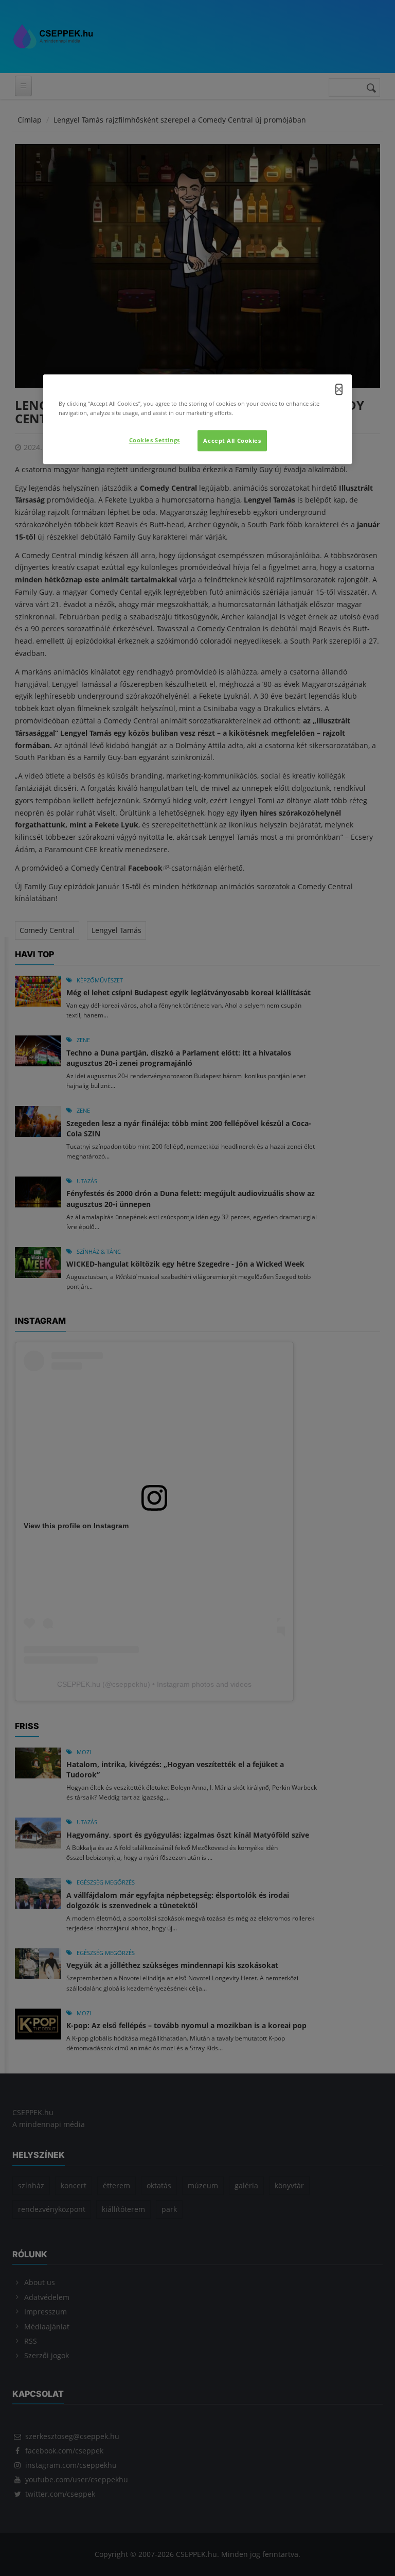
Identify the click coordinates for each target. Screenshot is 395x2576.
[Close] (339, 390)
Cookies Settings (155, 440)
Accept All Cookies (232, 440)
